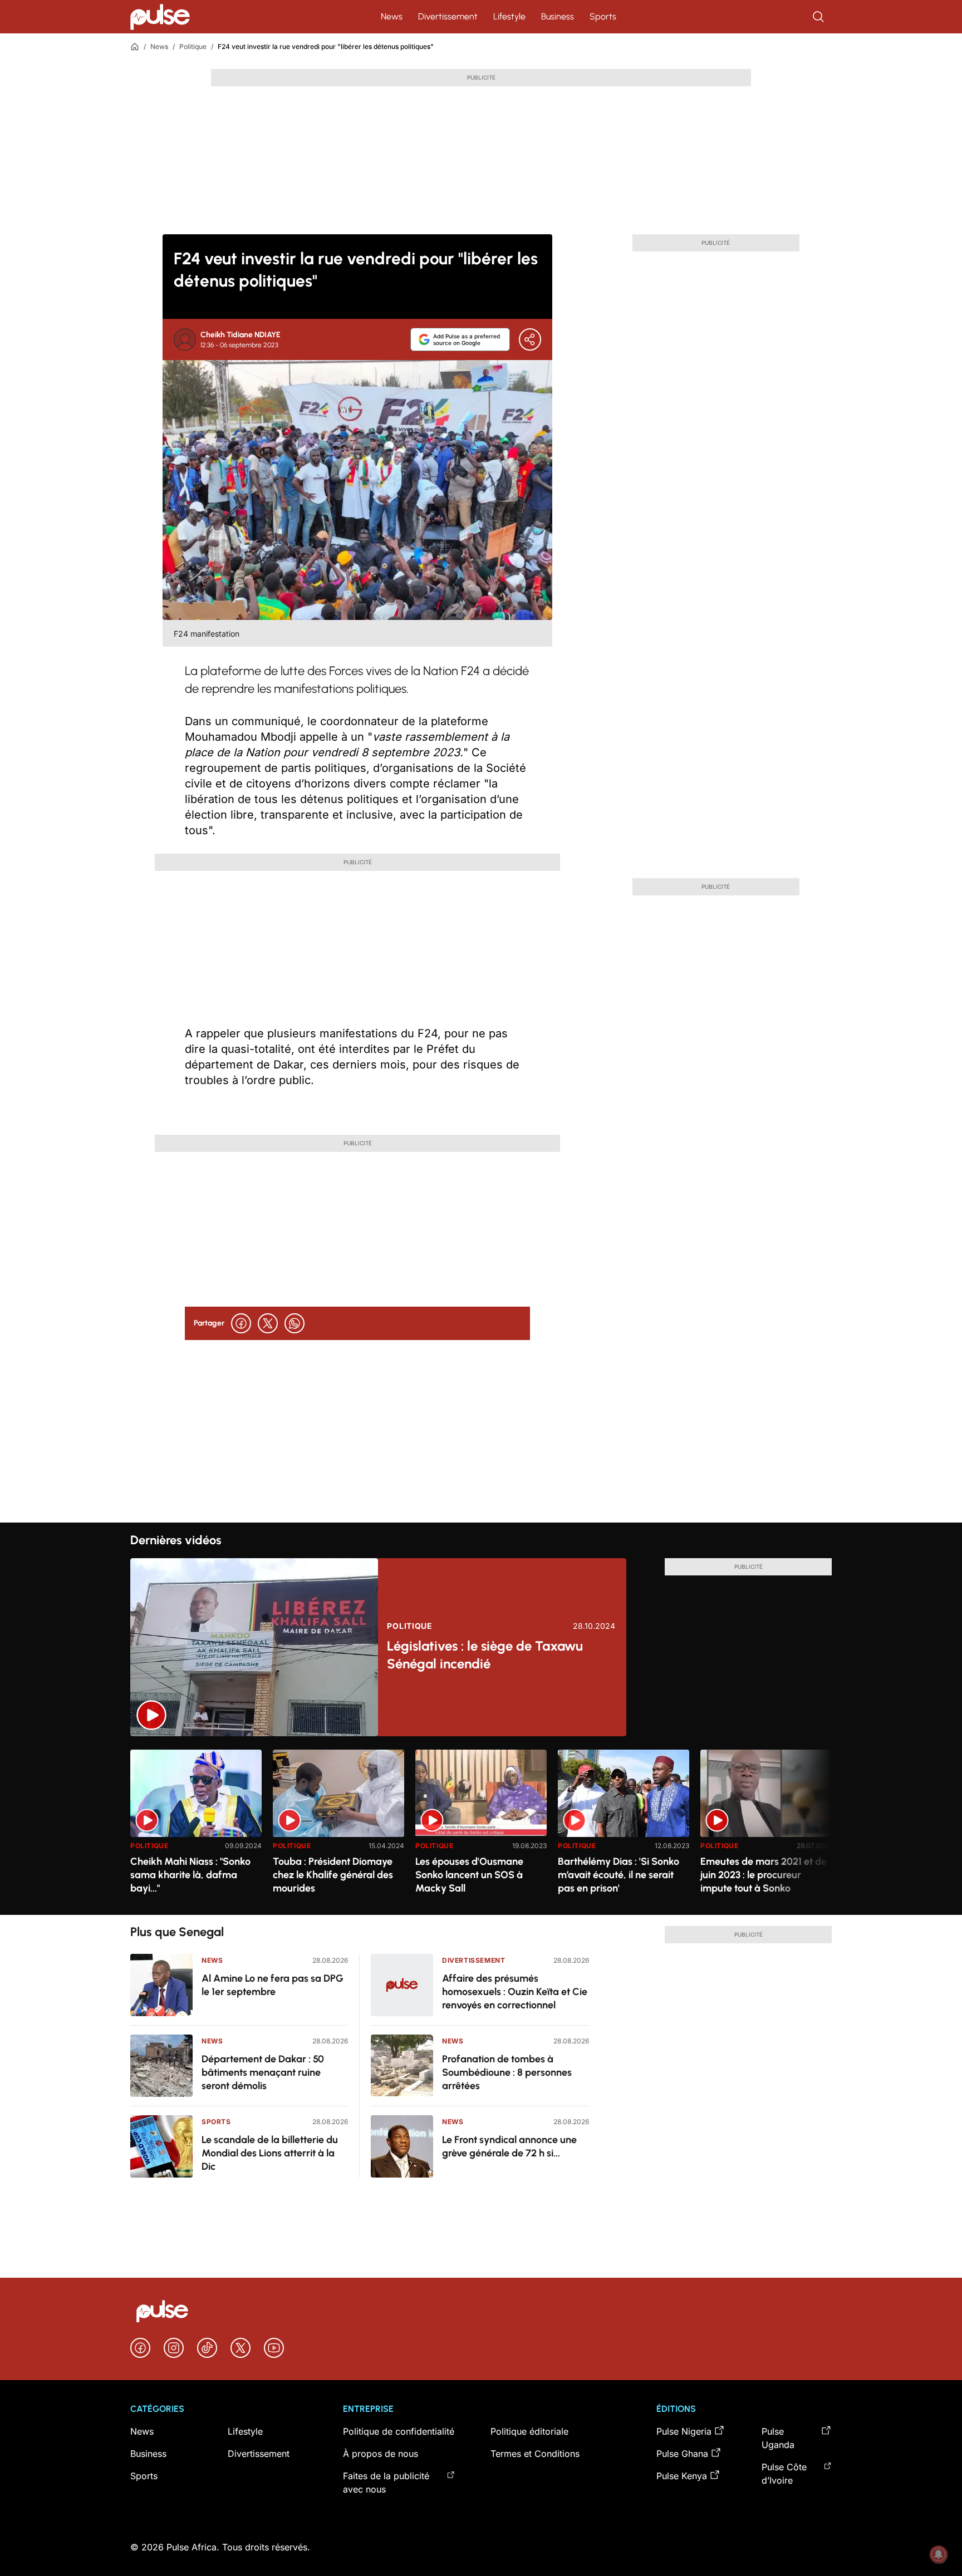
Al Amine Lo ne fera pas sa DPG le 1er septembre (273, 1985)
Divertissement (448, 16)
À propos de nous (381, 2454)
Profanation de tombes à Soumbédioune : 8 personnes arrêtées (507, 2072)
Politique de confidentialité (399, 2431)
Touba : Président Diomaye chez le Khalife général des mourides (333, 1875)
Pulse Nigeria (684, 2431)
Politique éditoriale (529, 2431)
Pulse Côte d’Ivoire (784, 2474)
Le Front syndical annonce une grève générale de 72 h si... (509, 2146)
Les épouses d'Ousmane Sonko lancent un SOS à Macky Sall (469, 1875)
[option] (196, 1828)
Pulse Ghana (682, 2454)
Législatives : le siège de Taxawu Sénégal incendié (485, 1655)
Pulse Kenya (682, 2476)
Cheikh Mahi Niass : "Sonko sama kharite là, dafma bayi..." (190, 1875)
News (392, 16)
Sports (603, 16)
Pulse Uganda (778, 2438)
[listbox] (481, 1826)
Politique (193, 46)
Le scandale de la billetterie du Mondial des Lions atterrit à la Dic (270, 2153)
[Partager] (530, 339)
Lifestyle (509, 16)
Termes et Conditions (535, 2454)
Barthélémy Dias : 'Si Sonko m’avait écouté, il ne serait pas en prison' (619, 1875)
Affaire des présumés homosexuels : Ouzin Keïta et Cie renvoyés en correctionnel (515, 1992)
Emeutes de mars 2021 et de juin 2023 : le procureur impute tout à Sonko (764, 1875)
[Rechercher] (819, 17)
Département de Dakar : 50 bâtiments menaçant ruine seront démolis (263, 2072)
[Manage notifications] (939, 2554)
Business (558, 16)
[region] (481, 1826)
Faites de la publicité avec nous (386, 2483)
